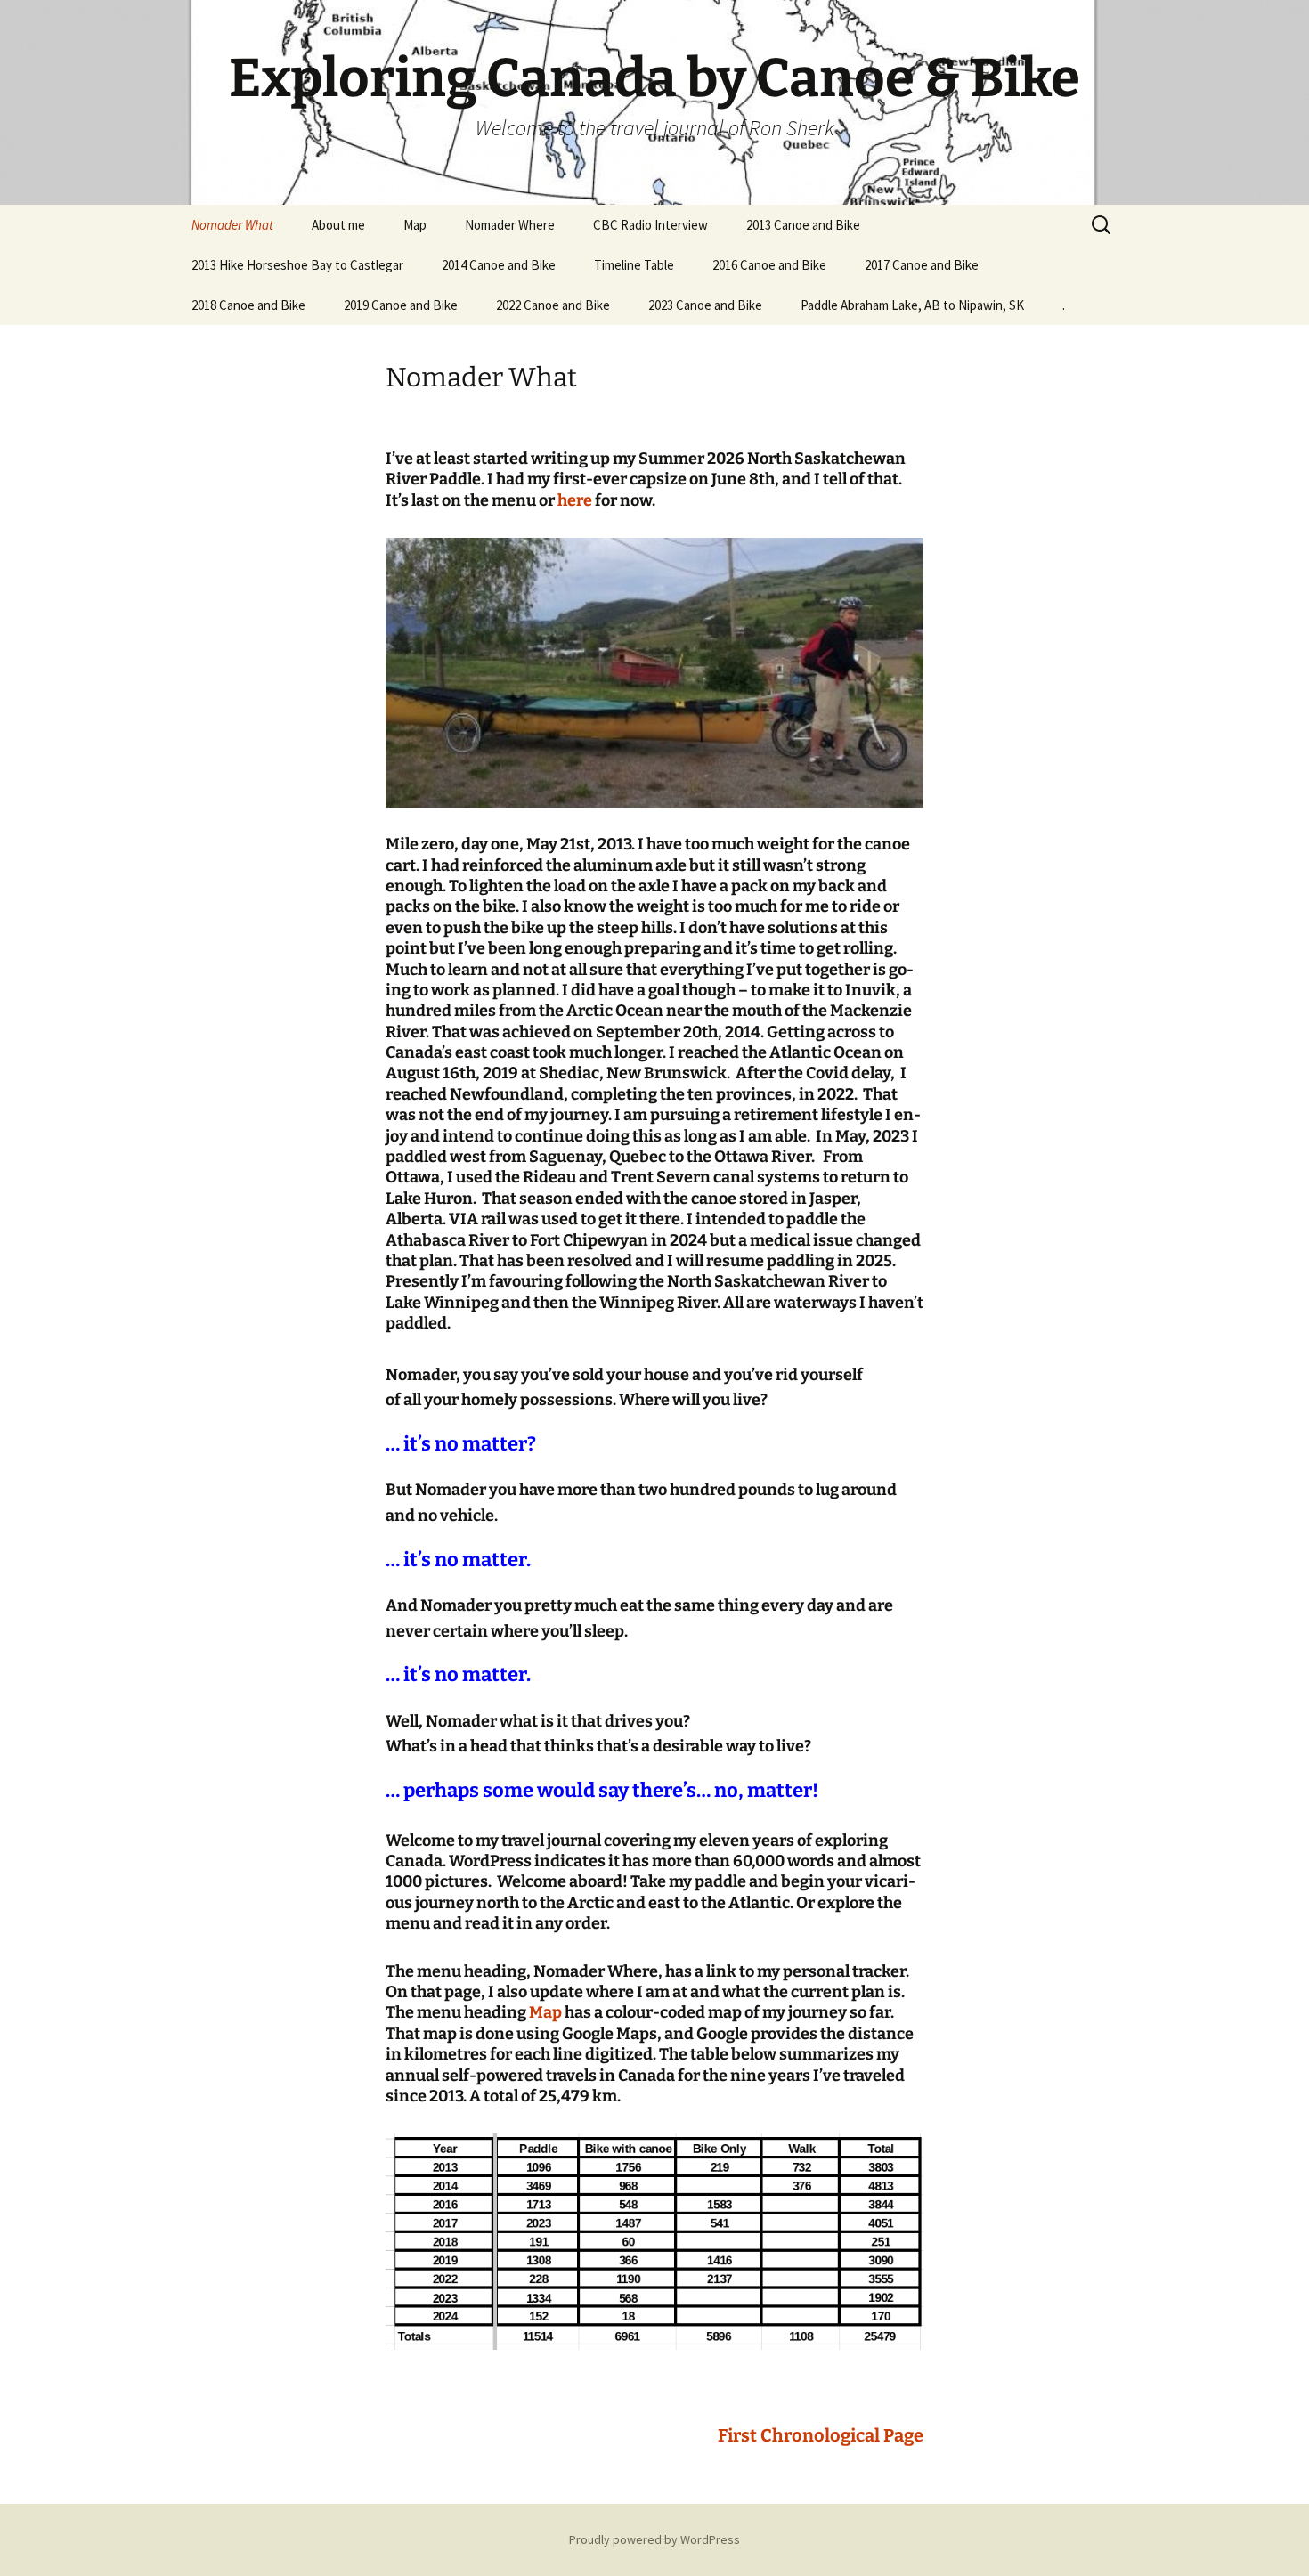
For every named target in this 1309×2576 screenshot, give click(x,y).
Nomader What (232, 225)
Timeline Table (634, 265)
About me (338, 225)
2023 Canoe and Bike (705, 305)
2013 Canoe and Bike (803, 225)
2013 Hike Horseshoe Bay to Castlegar (297, 265)
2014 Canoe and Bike (499, 265)
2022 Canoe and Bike (553, 305)
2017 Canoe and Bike (922, 265)
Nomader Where (510, 225)
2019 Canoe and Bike (401, 305)
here (575, 500)
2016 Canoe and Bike (769, 265)
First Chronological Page (821, 2435)
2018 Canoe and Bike (248, 305)
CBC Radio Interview (650, 225)
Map (415, 225)
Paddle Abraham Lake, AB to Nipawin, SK (912, 305)
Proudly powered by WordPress (654, 2539)
